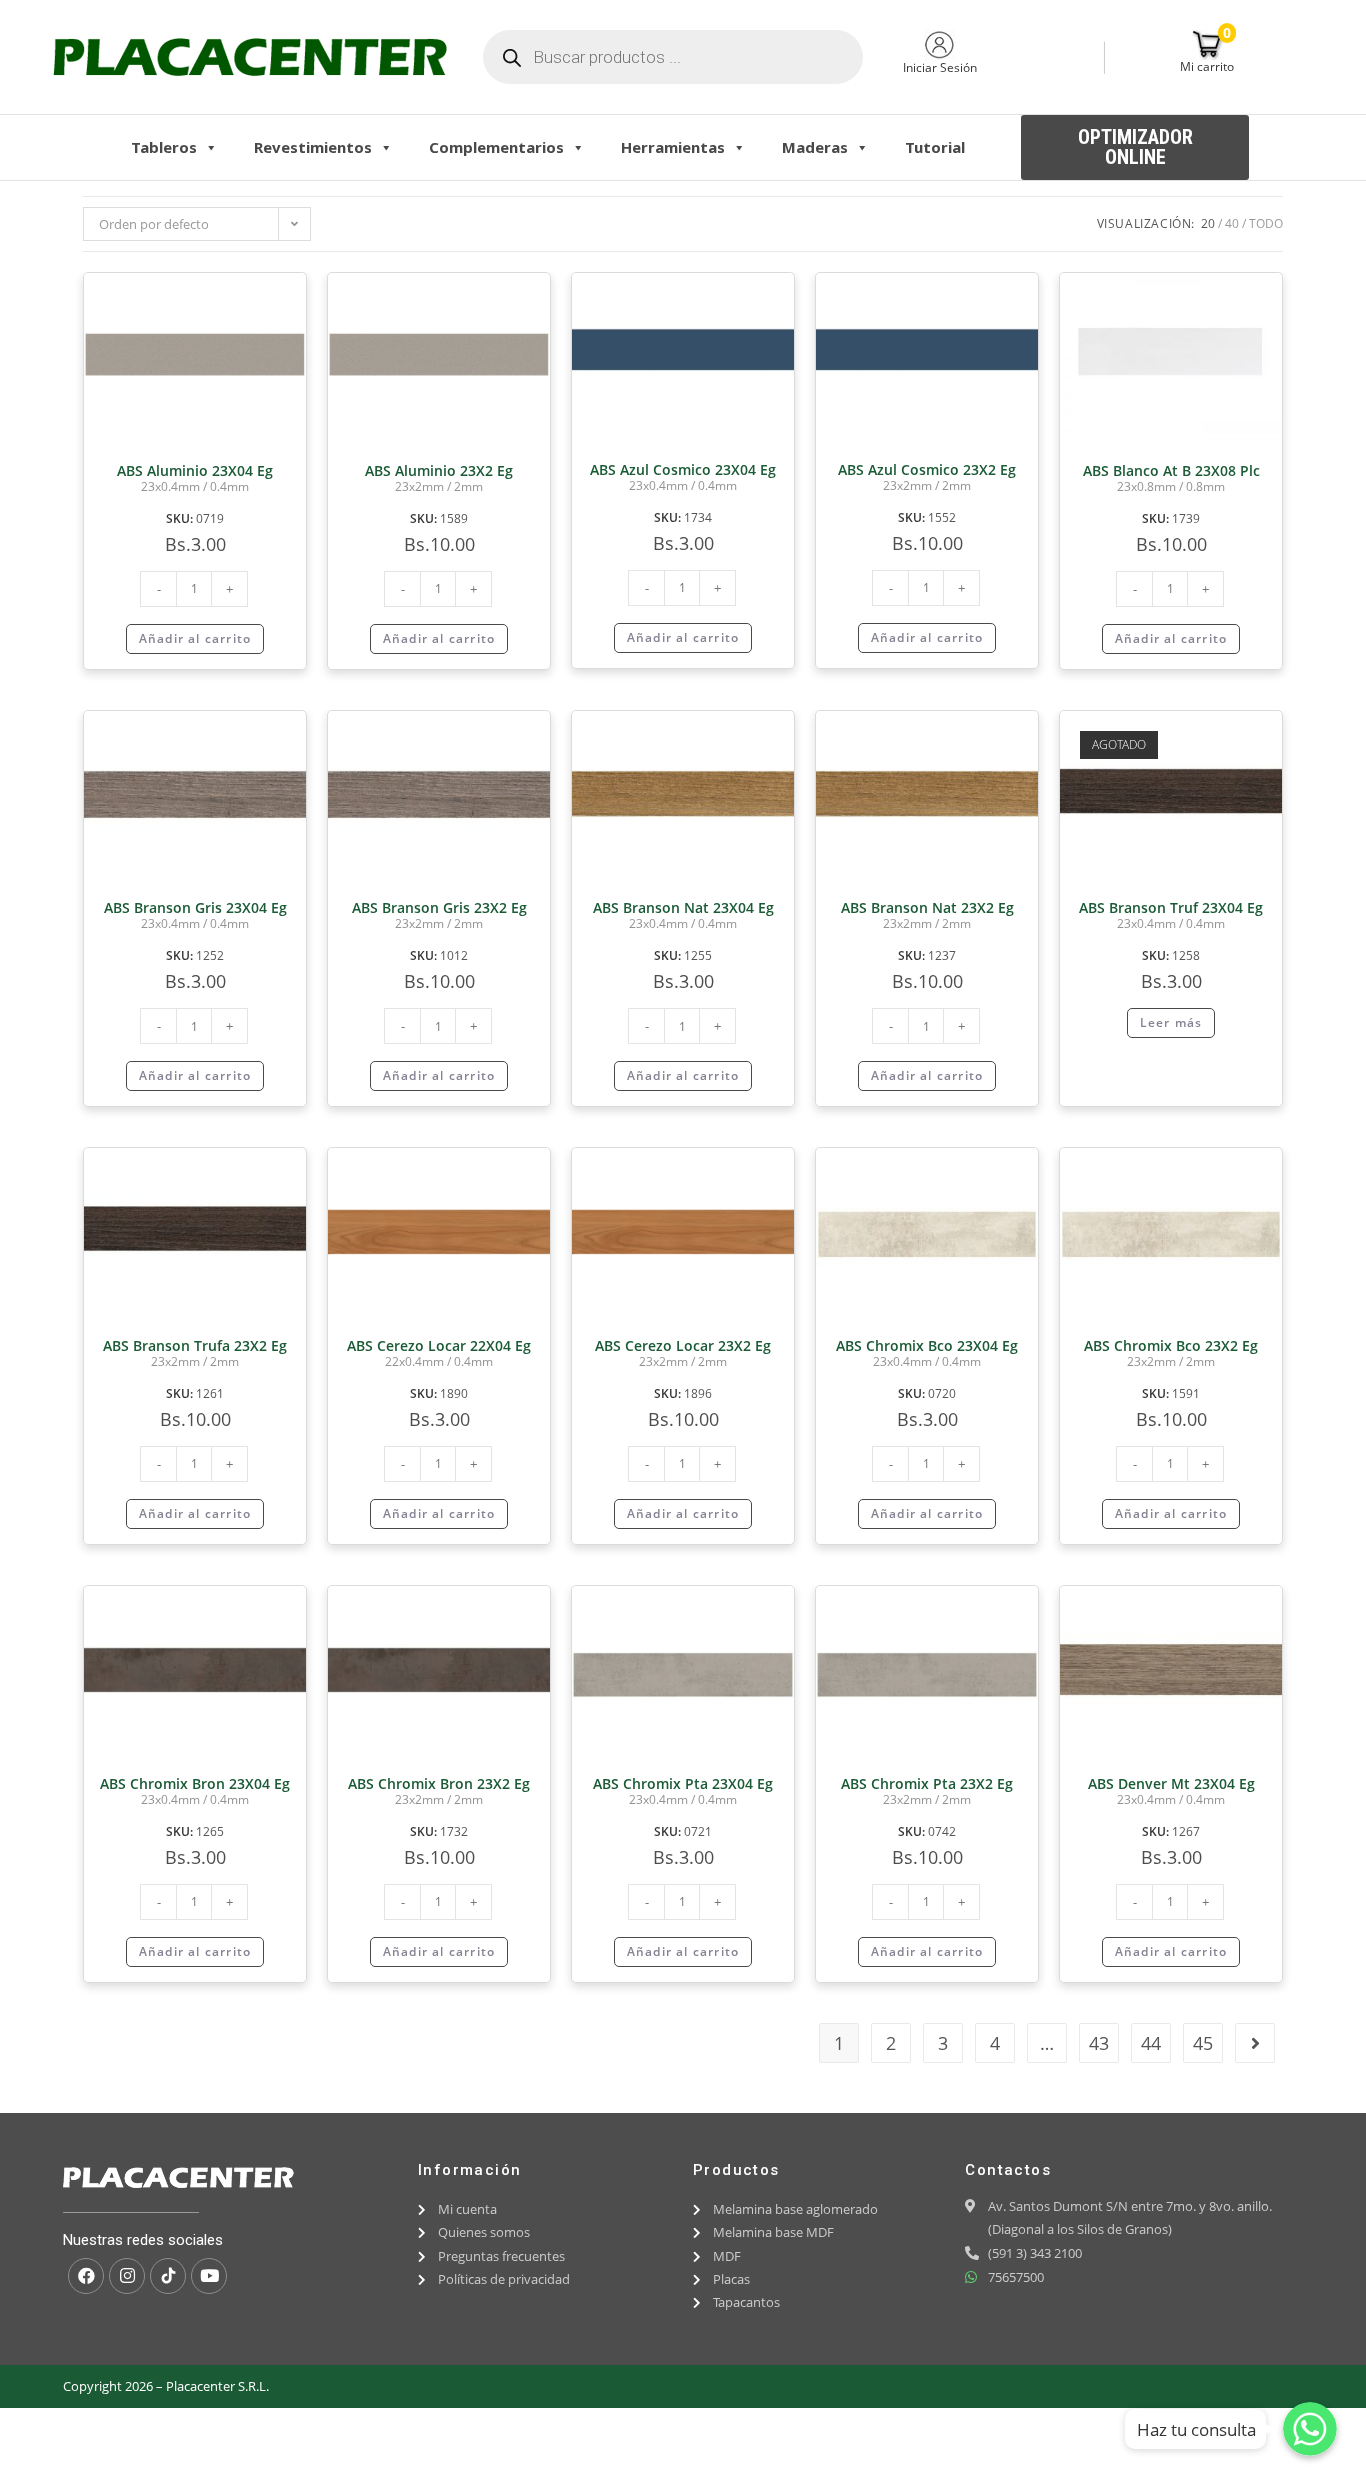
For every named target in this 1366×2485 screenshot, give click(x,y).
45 (1203, 2043)
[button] (1135, 147)
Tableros (164, 147)
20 (1208, 223)
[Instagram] (127, 2276)
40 (1232, 223)
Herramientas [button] (673, 147)
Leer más (1171, 1022)
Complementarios (496, 147)
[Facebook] (86, 2276)
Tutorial (935, 147)
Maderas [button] (815, 147)
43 (1099, 2043)
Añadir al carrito (195, 638)
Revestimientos (313, 147)
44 (1151, 2043)
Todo (1266, 223)
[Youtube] (209, 2276)
